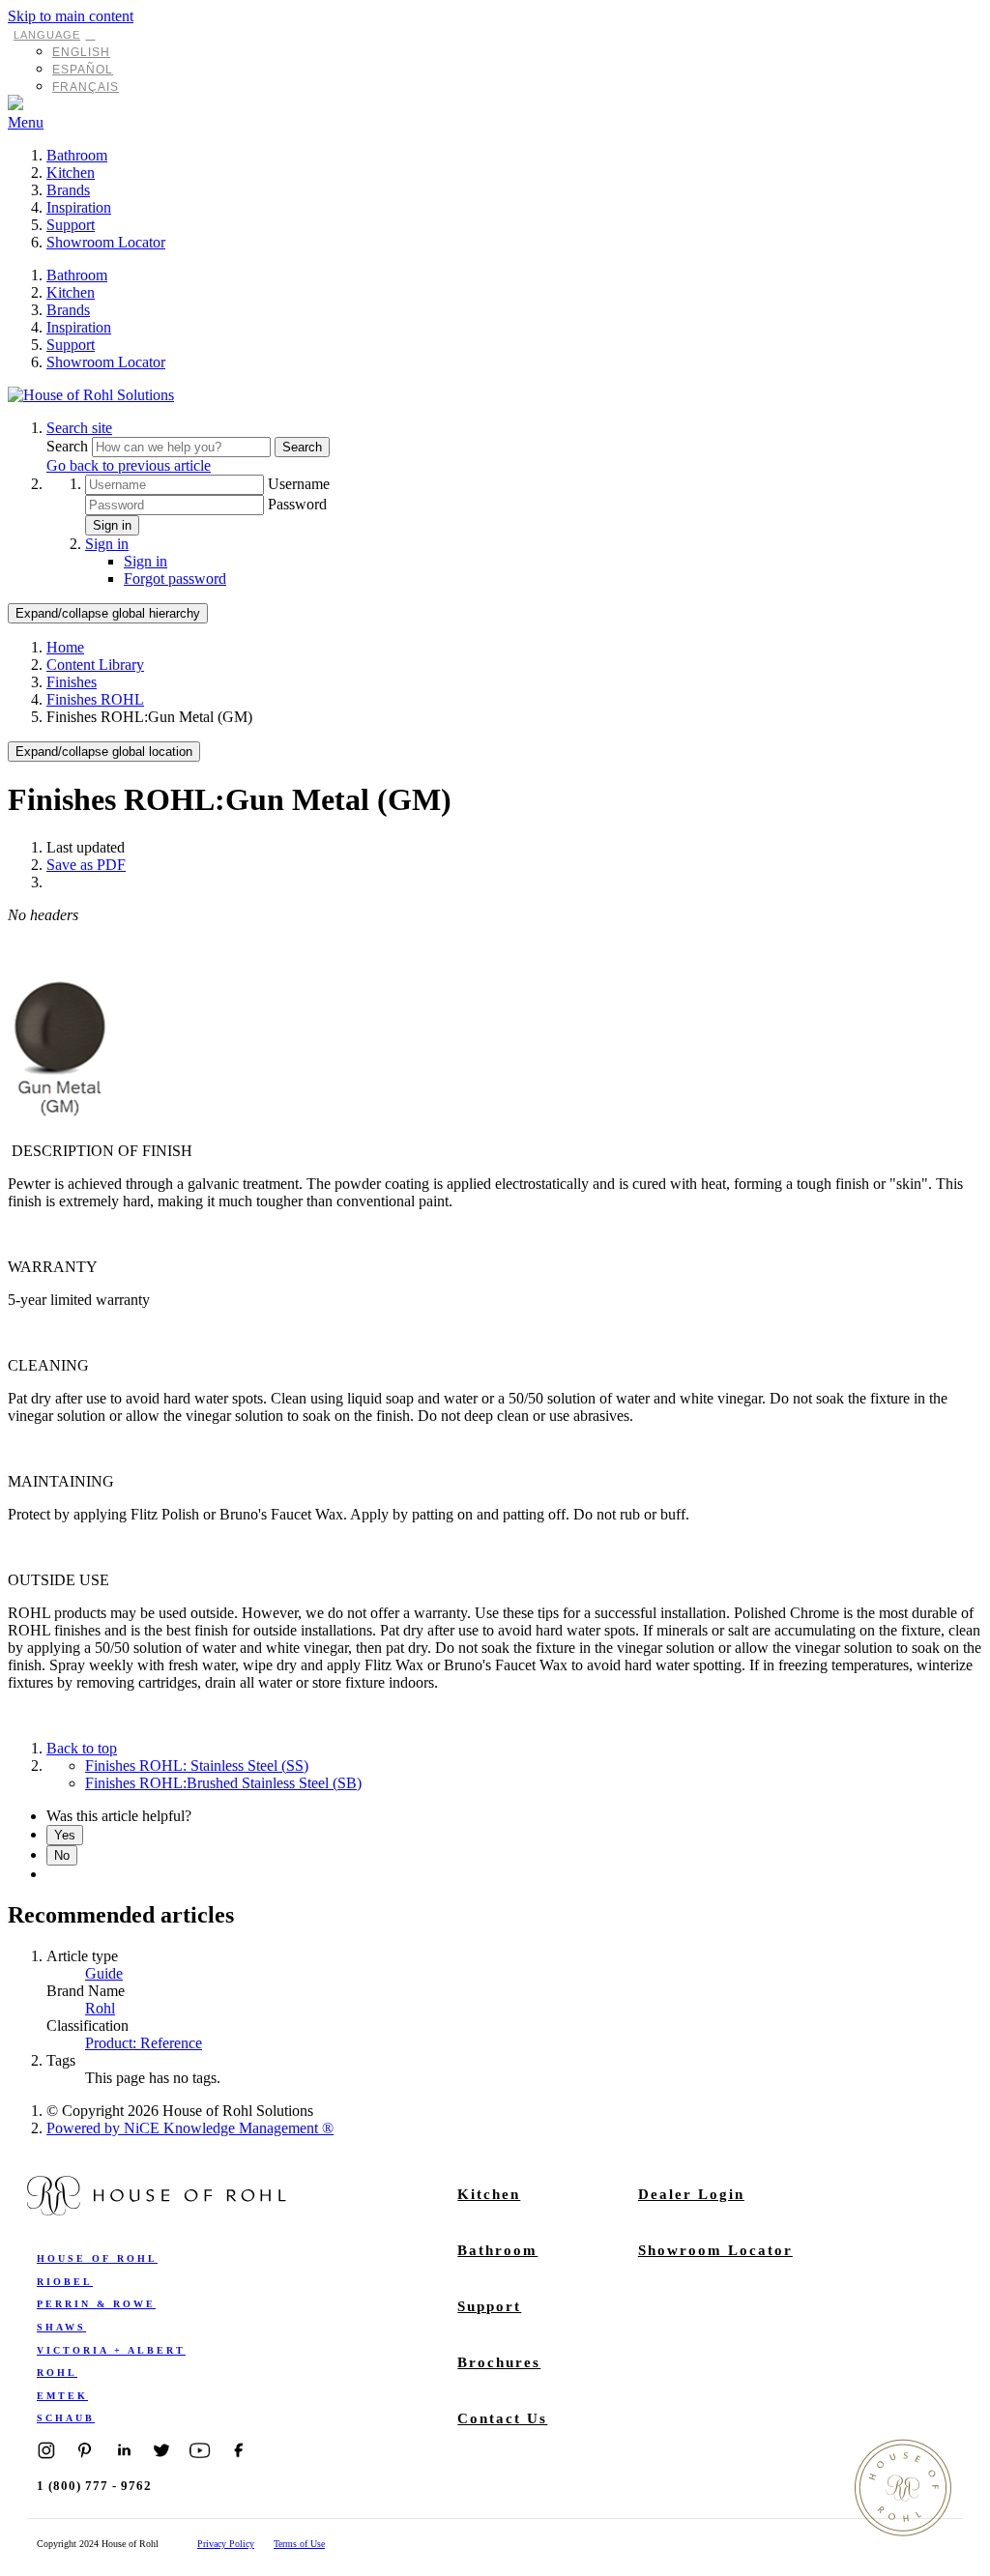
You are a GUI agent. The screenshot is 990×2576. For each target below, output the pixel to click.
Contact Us (502, 2418)
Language (47, 35)
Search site (79, 428)
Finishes (72, 682)
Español (83, 70)
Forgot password (175, 579)
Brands (68, 190)
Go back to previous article (129, 465)
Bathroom (77, 155)
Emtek (62, 2396)
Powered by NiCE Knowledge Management (190, 2128)
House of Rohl (97, 2258)
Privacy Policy (226, 2544)
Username (299, 484)
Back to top (82, 1748)
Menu (26, 122)
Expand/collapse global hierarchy (108, 613)
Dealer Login (691, 2194)
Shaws (61, 2327)
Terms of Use (299, 2544)
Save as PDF (86, 865)
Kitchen (71, 173)
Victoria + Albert (111, 2350)
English (81, 52)
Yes (65, 1835)
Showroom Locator (106, 242)
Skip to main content (71, 16)
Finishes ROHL (95, 699)
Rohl (100, 2008)
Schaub (66, 2418)
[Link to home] (91, 395)
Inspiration (79, 207)
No (62, 1855)
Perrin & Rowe (96, 2304)
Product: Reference (144, 2043)
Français (86, 87)
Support (71, 225)
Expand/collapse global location (104, 752)
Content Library (95, 665)
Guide (104, 1973)
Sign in (112, 525)
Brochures (499, 2362)
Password (297, 504)
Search (69, 446)
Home (65, 647)
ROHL (57, 2373)
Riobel (65, 2282)
